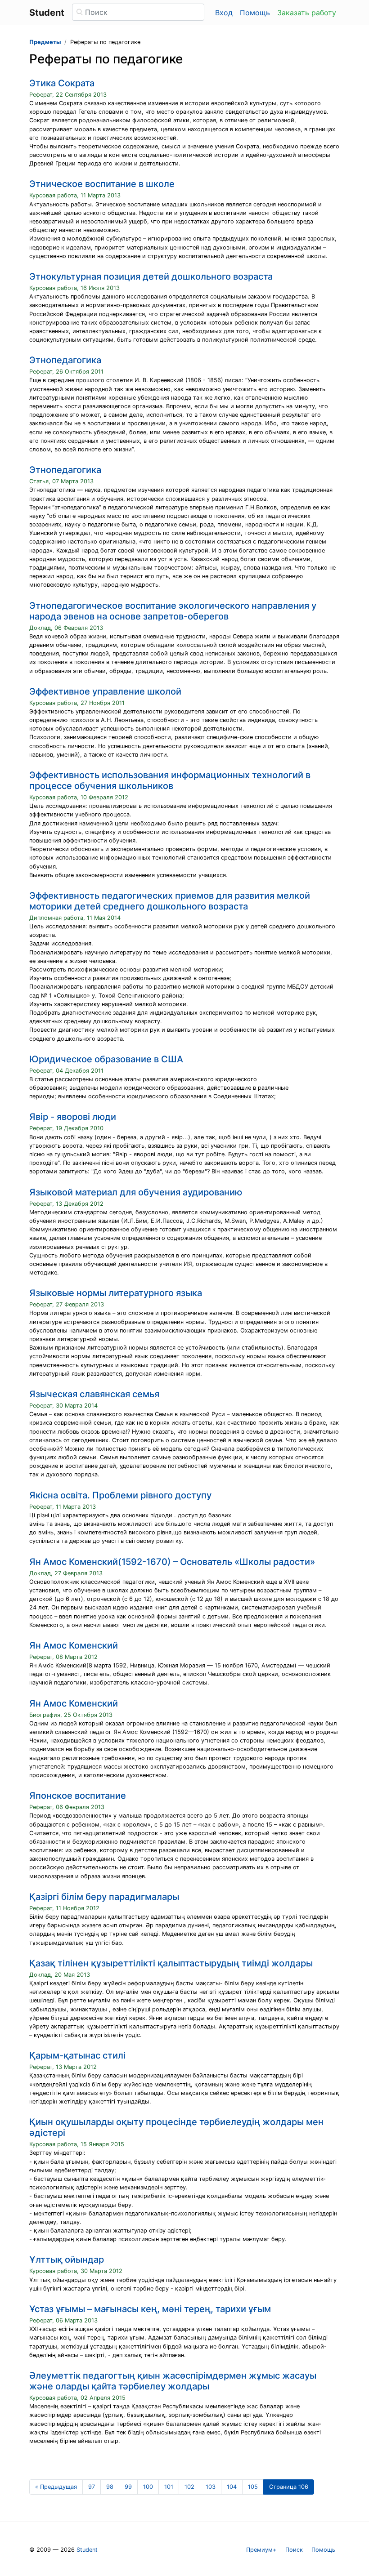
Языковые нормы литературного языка (116, 1293)
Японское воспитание (78, 1796)
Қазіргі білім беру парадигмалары (104, 1897)
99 (128, 2487)
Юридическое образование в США (106, 1059)
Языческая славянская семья (94, 1394)
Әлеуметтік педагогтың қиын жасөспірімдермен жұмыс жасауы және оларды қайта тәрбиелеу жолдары (173, 2381)
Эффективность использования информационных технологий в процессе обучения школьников (170, 780)
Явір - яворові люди (73, 1117)
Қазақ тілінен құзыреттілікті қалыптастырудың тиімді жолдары (171, 1963)
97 (92, 2487)
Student (87, 2550)
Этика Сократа (62, 83)
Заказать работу (307, 13)
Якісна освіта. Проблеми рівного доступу (120, 1495)
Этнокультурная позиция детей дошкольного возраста (151, 276)
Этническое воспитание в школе (102, 184)
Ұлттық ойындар (67, 2260)
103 (211, 2487)
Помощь (255, 13)
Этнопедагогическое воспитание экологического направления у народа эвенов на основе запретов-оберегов (173, 611)
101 (169, 2487)
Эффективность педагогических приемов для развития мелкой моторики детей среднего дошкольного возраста (170, 901)
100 (148, 2487)
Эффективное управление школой (105, 691)
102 (189, 2487)
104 (232, 2487)
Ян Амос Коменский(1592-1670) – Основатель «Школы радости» (172, 1562)
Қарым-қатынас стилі (77, 2055)
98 (110, 2487)
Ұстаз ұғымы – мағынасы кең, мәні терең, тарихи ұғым (150, 2309)
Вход (224, 13)
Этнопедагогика (65, 360)
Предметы (45, 42)
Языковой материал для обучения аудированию (136, 1192)
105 (253, 2487)
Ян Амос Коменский (74, 1645)
